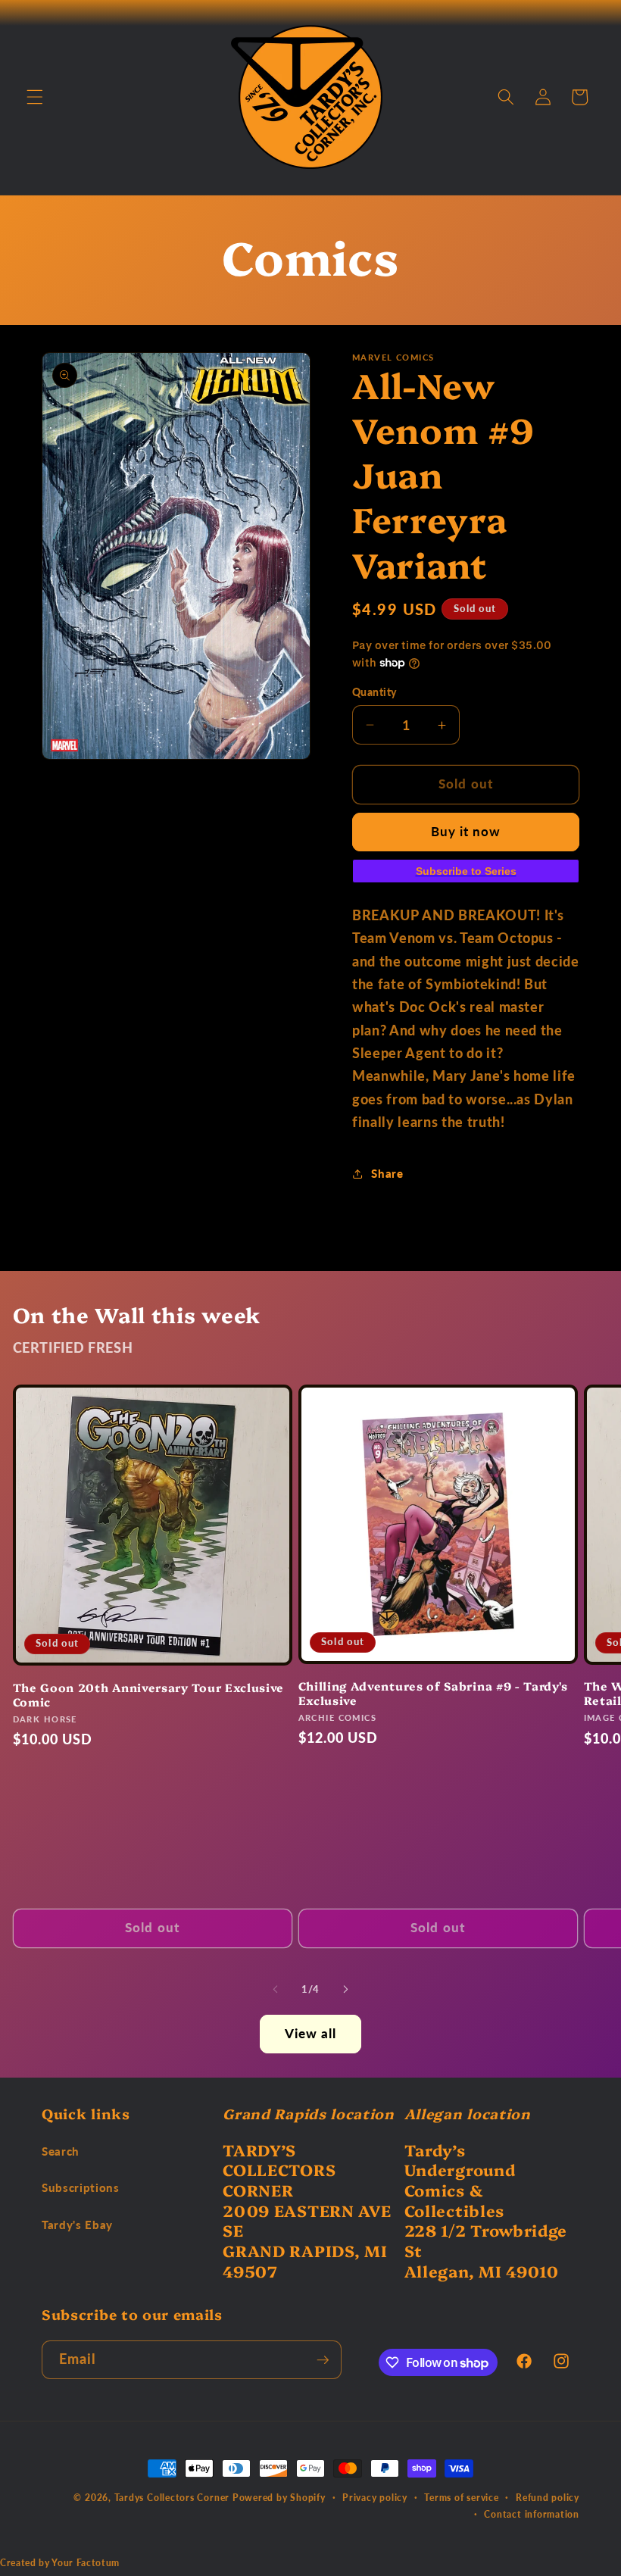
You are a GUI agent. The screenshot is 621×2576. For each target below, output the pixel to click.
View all (311, 2034)
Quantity (374, 692)
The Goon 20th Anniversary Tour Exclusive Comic (149, 1694)
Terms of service (461, 2498)
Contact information (532, 2514)
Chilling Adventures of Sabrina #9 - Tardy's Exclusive (434, 1693)
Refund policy (548, 2498)
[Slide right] (345, 1990)
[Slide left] (276, 1990)
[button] (35, 97)
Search (61, 2151)
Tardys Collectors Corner (172, 2498)
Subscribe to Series (466, 871)
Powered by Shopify (279, 2498)
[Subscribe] (323, 2360)
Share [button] (387, 1173)
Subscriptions (81, 2187)
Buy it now (466, 832)
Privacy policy (375, 2498)
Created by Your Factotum (60, 2563)
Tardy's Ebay (77, 2225)
